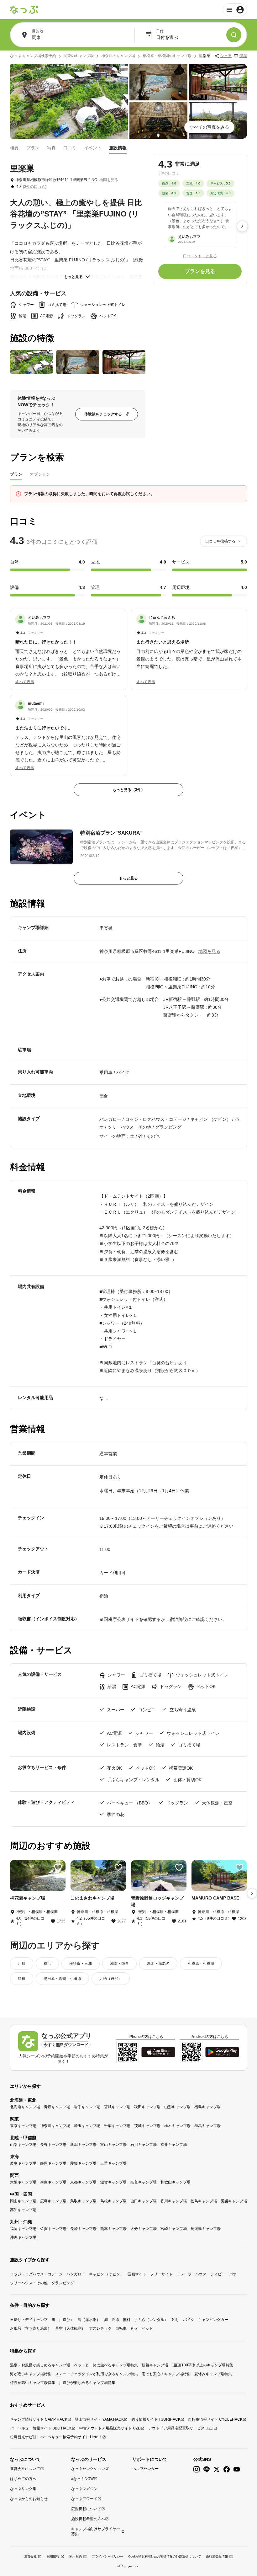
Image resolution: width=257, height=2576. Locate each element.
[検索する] (234, 35)
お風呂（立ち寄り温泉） (31, 2328)
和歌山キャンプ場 (176, 2182)
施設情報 (118, 148)
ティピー (218, 2274)
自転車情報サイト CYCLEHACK (215, 2419)
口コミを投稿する (220, 541)
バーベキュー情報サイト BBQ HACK (41, 2428)
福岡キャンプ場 (23, 2229)
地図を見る (109, 180)
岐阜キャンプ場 (23, 2163)
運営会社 (30, 2556)
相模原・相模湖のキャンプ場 (167, 56)
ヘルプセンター (145, 2469)
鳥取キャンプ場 (83, 2201)
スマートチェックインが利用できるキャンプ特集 (97, 2374)
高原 (115, 2320)
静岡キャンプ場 (53, 2163)
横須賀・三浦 (81, 1964)
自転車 (121, 2328)
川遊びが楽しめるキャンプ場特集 (87, 2383)
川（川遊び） (63, 2320)
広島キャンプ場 (53, 2201)
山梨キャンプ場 (23, 2145)
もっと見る (73, 277)
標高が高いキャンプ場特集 (33, 2383)
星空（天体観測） (70, 2328)
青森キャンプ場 (57, 2107)
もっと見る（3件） (129, 790)
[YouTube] (237, 2469)
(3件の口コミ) (35, 187)
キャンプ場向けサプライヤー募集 (96, 2531)
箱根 (22, 1979)
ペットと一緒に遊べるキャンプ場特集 (106, 2365)
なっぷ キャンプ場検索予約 (33, 56)
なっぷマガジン (84, 2489)
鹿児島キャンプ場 (206, 2229)
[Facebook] (227, 2469)
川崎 (22, 1964)
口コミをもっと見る (200, 256)
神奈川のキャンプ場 (118, 56)
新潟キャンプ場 (83, 2145)
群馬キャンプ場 (207, 2126)
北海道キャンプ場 (25, 2107)
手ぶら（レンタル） (151, 2320)
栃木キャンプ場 (177, 2126)
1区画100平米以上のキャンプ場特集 (202, 2365)
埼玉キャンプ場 (87, 2126)
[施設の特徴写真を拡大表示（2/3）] (78, 362)
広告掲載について (86, 2509)
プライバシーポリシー (108, 2556)
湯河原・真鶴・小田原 (62, 1979)
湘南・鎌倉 (119, 1964)
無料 (127, 2320)
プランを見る (200, 271)
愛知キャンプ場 (83, 2163)
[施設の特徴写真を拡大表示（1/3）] (31, 362)
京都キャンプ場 (83, 2182)
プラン (33, 148)
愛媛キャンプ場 (234, 2201)
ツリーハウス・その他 (29, 2283)
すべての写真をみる (209, 127)
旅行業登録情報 (217, 2556)
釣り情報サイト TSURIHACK (156, 2419)
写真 (51, 148)
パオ (233, 2274)
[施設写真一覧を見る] (69, 101)
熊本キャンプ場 (113, 2229)
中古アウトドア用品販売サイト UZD (110, 2428)
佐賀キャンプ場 (53, 2229)
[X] (217, 2469)
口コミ (70, 148)
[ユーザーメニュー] (235, 10)
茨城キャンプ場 (147, 2126)
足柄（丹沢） (111, 1979)
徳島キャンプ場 (204, 2201)
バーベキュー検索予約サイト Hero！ (71, 2437)
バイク (189, 2320)
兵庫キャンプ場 (53, 2182)
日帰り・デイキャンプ (29, 2320)
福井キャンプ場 (174, 2145)
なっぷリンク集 (23, 2489)
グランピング (63, 2283)
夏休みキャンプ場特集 (213, 2374)
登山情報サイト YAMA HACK (99, 2419)
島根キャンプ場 (113, 2201)
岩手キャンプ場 (87, 2107)
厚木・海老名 (158, 1964)
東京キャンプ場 (23, 2126)
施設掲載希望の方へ (88, 2519)
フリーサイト (161, 2274)
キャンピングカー (213, 2320)
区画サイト (137, 2274)
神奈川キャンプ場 (55, 2126)
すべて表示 (25, 682)
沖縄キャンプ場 (23, 2237)
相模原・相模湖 (201, 1964)
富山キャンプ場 (113, 2145)
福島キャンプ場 (207, 2107)
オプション (40, 474)
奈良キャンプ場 (144, 2182)
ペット (147, 2328)
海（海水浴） (89, 2320)
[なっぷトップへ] (24, 10)
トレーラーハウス (191, 2274)
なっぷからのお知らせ (29, 2499)
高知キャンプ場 (23, 2210)
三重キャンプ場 (113, 2163)
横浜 (47, 1964)
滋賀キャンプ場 (113, 2182)
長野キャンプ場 (53, 2145)
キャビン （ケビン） (106, 2274)
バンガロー (76, 2274)
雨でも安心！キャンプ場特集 (166, 2374)
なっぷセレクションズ (90, 2469)
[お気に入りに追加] (58, 1868)
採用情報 (53, 2556)
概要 (14, 148)
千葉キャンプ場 (117, 2126)
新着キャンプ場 (155, 2365)
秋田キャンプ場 (147, 2107)
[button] (68, 646)
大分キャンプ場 (144, 2229)
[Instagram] (197, 2469)
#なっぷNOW (82, 2479)
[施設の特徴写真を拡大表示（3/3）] (124, 362)
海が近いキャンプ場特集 (31, 2374)
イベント (93, 148)
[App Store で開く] (158, 2052)
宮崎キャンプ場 (174, 2229)
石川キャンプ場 (144, 2145)
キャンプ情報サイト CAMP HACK (39, 2419)
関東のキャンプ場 (79, 56)
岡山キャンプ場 (23, 2201)
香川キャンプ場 (174, 2201)
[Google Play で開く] (222, 2052)
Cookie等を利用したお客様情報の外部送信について (165, 2556)
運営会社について (25, 2469)
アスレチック (100, 2328)
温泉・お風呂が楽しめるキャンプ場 (40, 2365)
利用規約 (76, 2556)
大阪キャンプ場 (23, 2182)
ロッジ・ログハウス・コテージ (36, 2274)
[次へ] (242, 226)
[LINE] (207, 2469)
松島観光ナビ (21, 2437)
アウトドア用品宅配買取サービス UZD (181, 2428)
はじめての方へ (23, 2479)
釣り (176, 2320)
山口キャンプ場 (144, 2201)
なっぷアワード (84, 2499)
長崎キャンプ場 (83, 2229)
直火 (134, 2328)
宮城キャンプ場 (117, 2107)
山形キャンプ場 (177, 2107)
